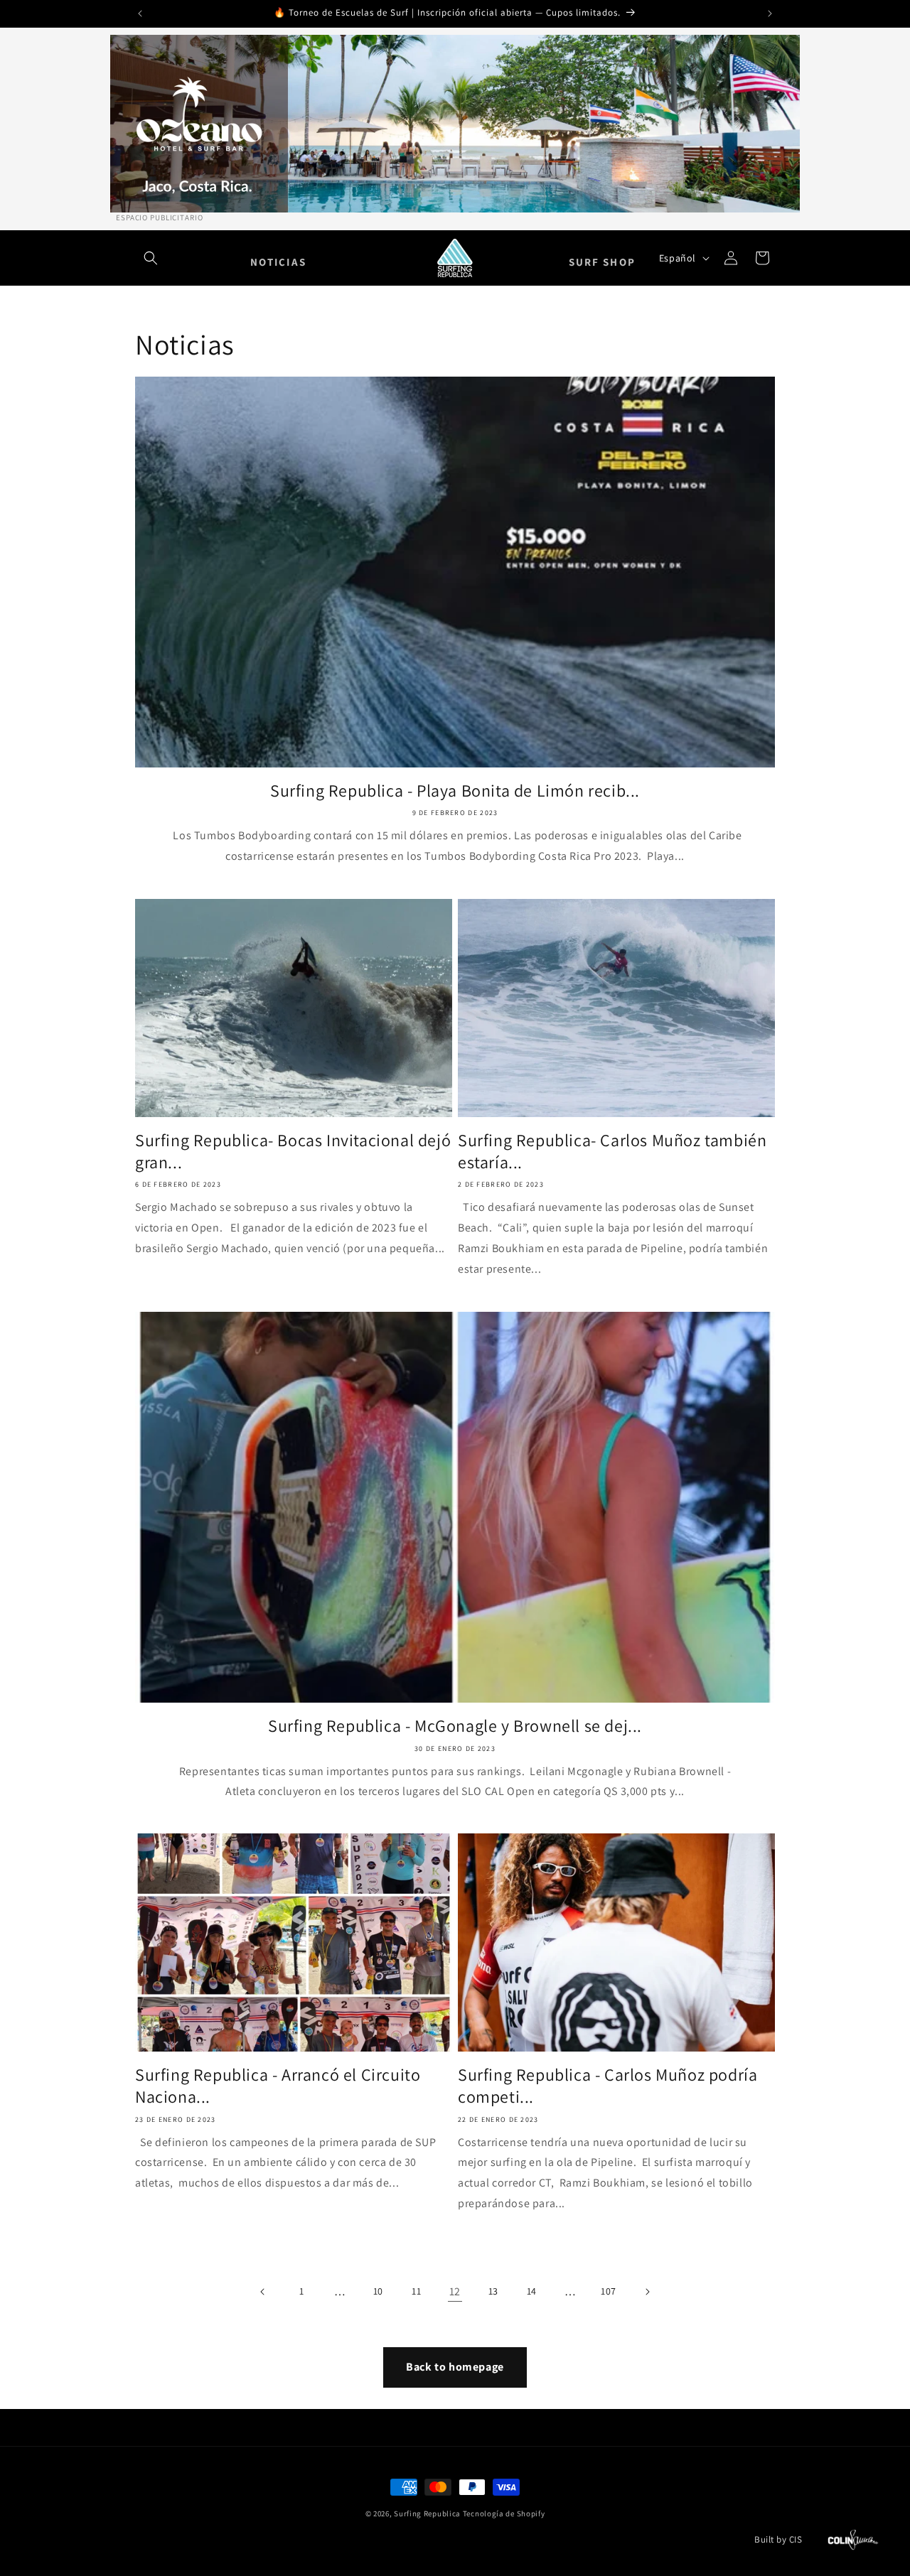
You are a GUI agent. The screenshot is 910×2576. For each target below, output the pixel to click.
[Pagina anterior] (263, 2292)
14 (532, 2291)
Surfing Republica (427, 2513)
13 (493, 2291)
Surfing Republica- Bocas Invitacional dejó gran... (293, 1151)
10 (378, 2291)
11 (416, 2291)
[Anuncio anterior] (140, 14)
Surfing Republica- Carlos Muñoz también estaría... (612, 1151)
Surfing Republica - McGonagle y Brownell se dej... (455, 1726)
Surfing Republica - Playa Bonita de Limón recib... (455, 791)
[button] (151, 258)
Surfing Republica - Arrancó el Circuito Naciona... (278, 2086)
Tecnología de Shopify (504, 2513)
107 (609, 2291)
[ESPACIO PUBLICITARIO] (455, 124)
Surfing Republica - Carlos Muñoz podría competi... (607, 2086)
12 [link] (455, 2291)
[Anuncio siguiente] (770, 14)
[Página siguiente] (647, 2292)
